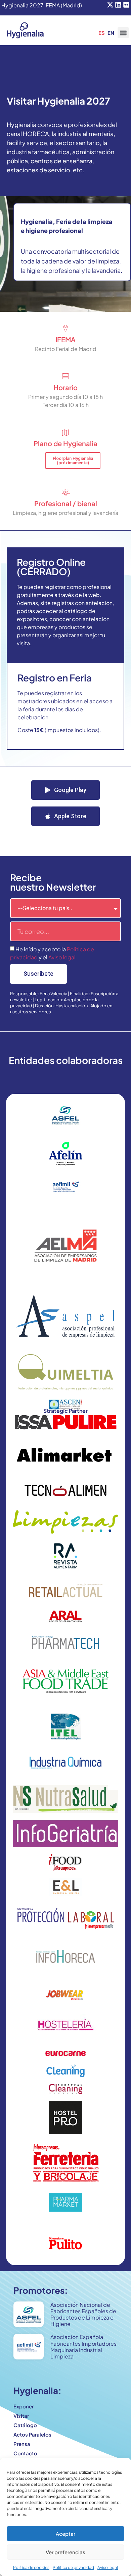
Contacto (25, 2453)
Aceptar (65, 2534)
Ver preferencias (65, 2552)
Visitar (21, 2416)
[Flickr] (126, 5)
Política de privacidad (73, 2567)
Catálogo (25, 2425)
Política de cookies (31, 2567)
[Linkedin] (118, 5)
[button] (123, 33)
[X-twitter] (110, 5)
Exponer (24, 2406)
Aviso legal (108, 2567)
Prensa (22, 2444)
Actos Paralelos (32, 2434)
